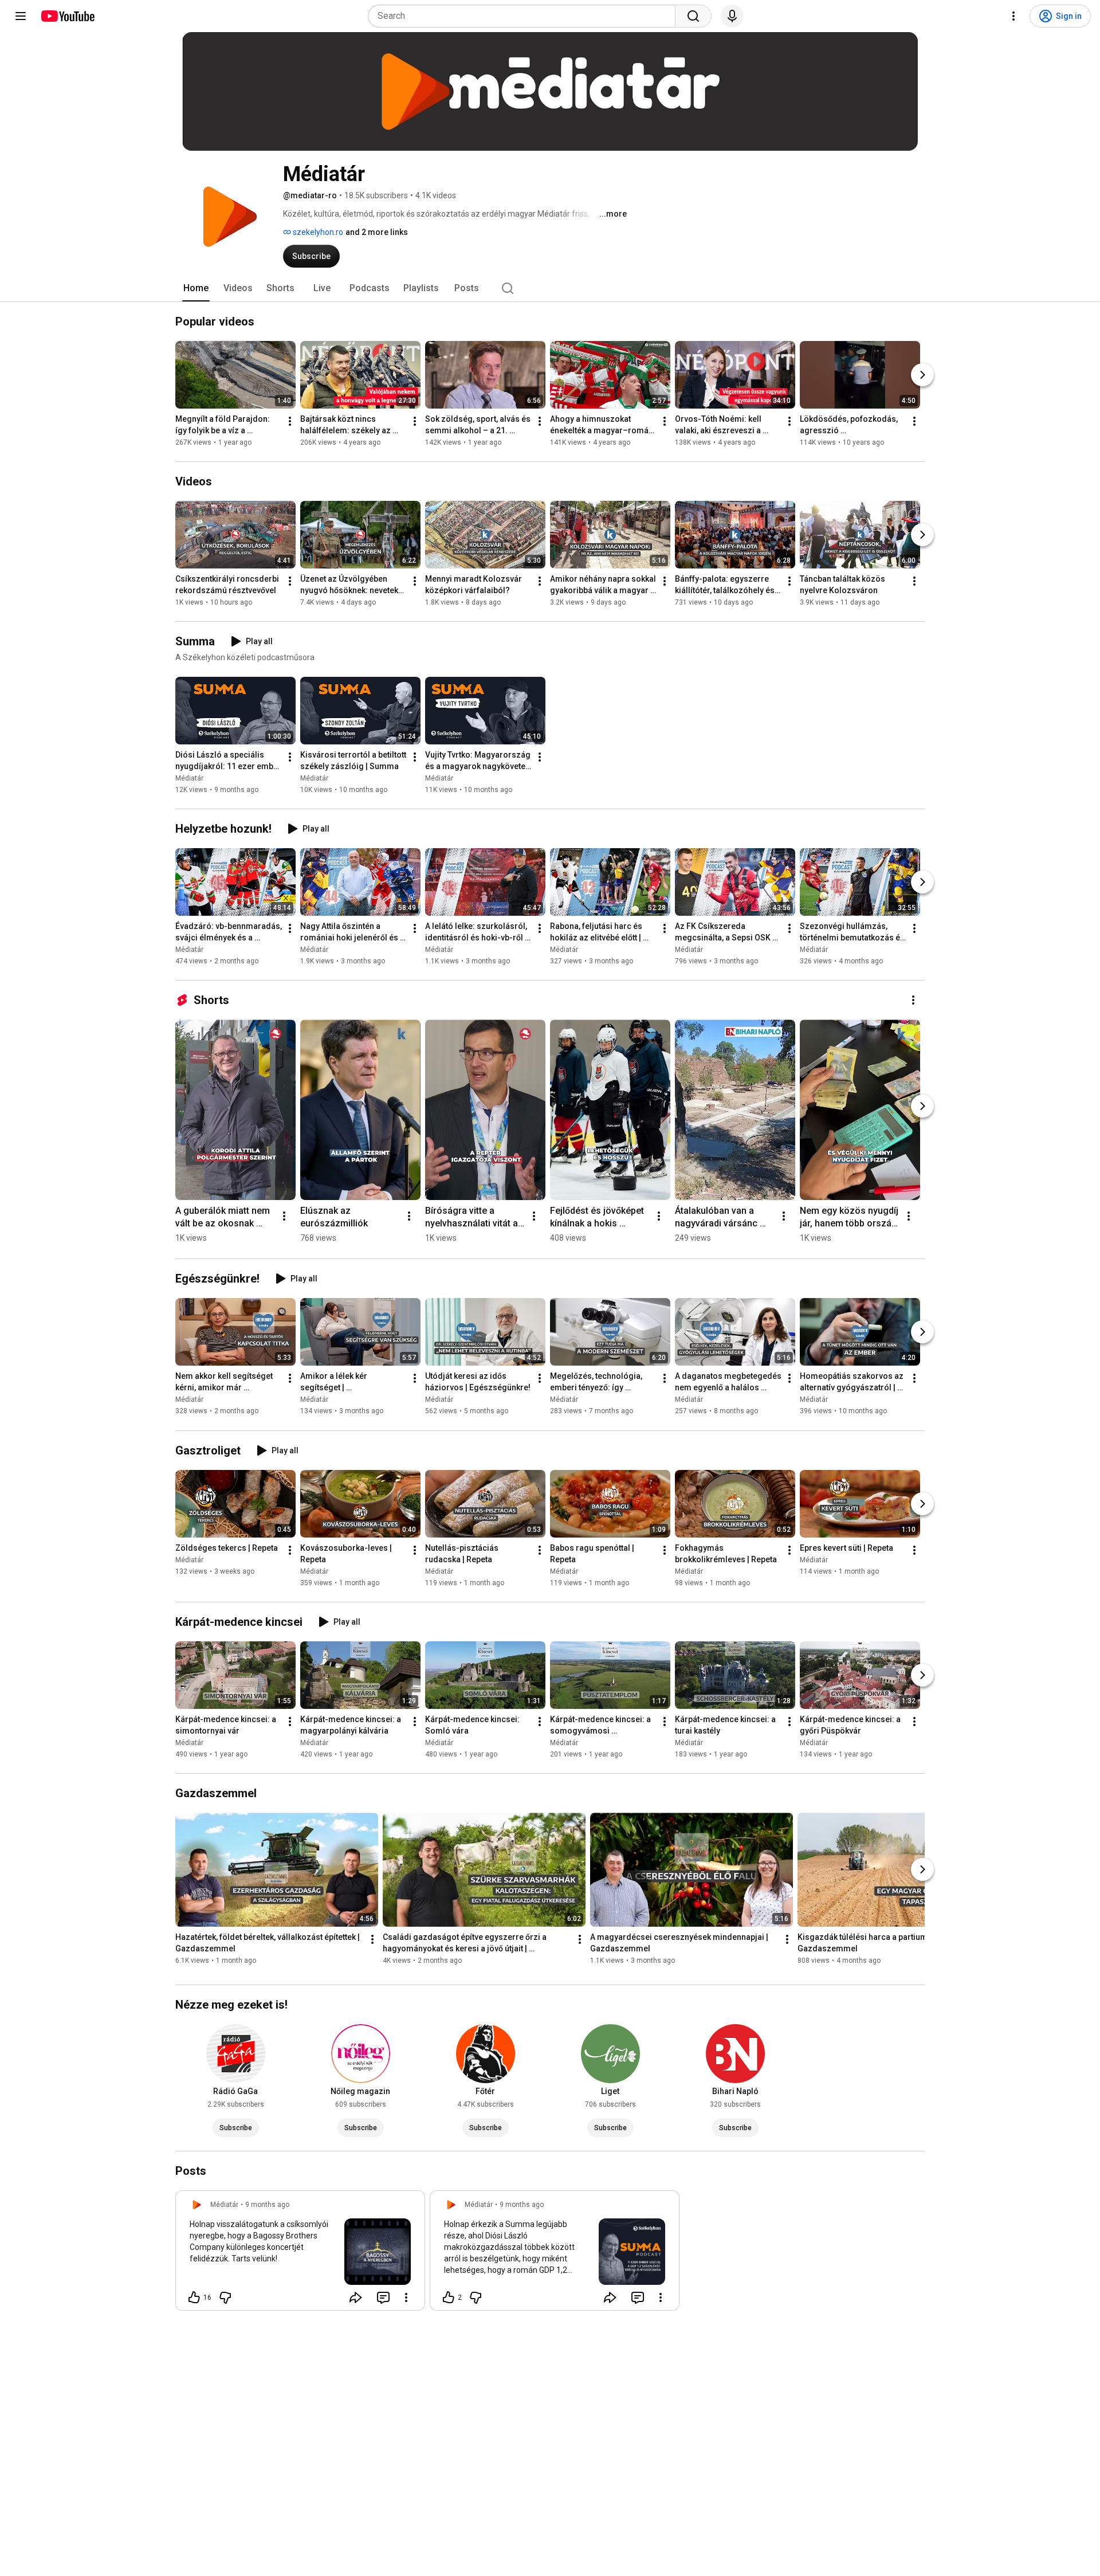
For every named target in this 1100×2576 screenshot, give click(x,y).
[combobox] (525, 16)
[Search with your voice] (732, 16)
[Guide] (21, 16)
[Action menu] (406, 2297)
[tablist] (550, 288)
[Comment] (383, 2297)
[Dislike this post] (225, 2297)
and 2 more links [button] (377, 232)
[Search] (693, 16)
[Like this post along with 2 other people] (449, 2297)
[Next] (922, 375)
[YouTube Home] (67, 16)
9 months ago (267, 2205)
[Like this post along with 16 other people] (194, 2297)
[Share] (356, 2297)
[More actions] (290, 421)
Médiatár (189, 778)
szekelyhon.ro (317, 232)
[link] (300, 2254)
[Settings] (1013, 16)
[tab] (196, 288)
